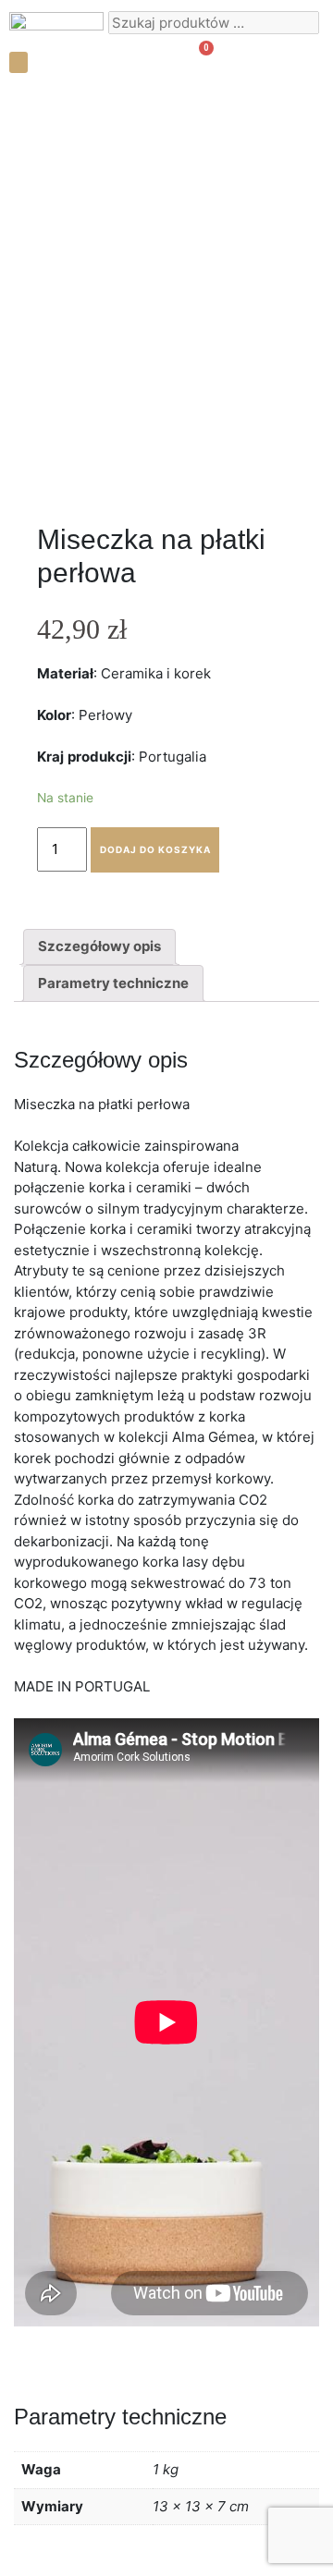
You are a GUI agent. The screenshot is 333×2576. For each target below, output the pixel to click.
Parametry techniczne (113, 983)
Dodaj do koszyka (155, 849)
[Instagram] (259, 60)
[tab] (99, 947)
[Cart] (198, 59)
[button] (18, 62)
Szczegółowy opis (99, 946)
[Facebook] (291, 60)
